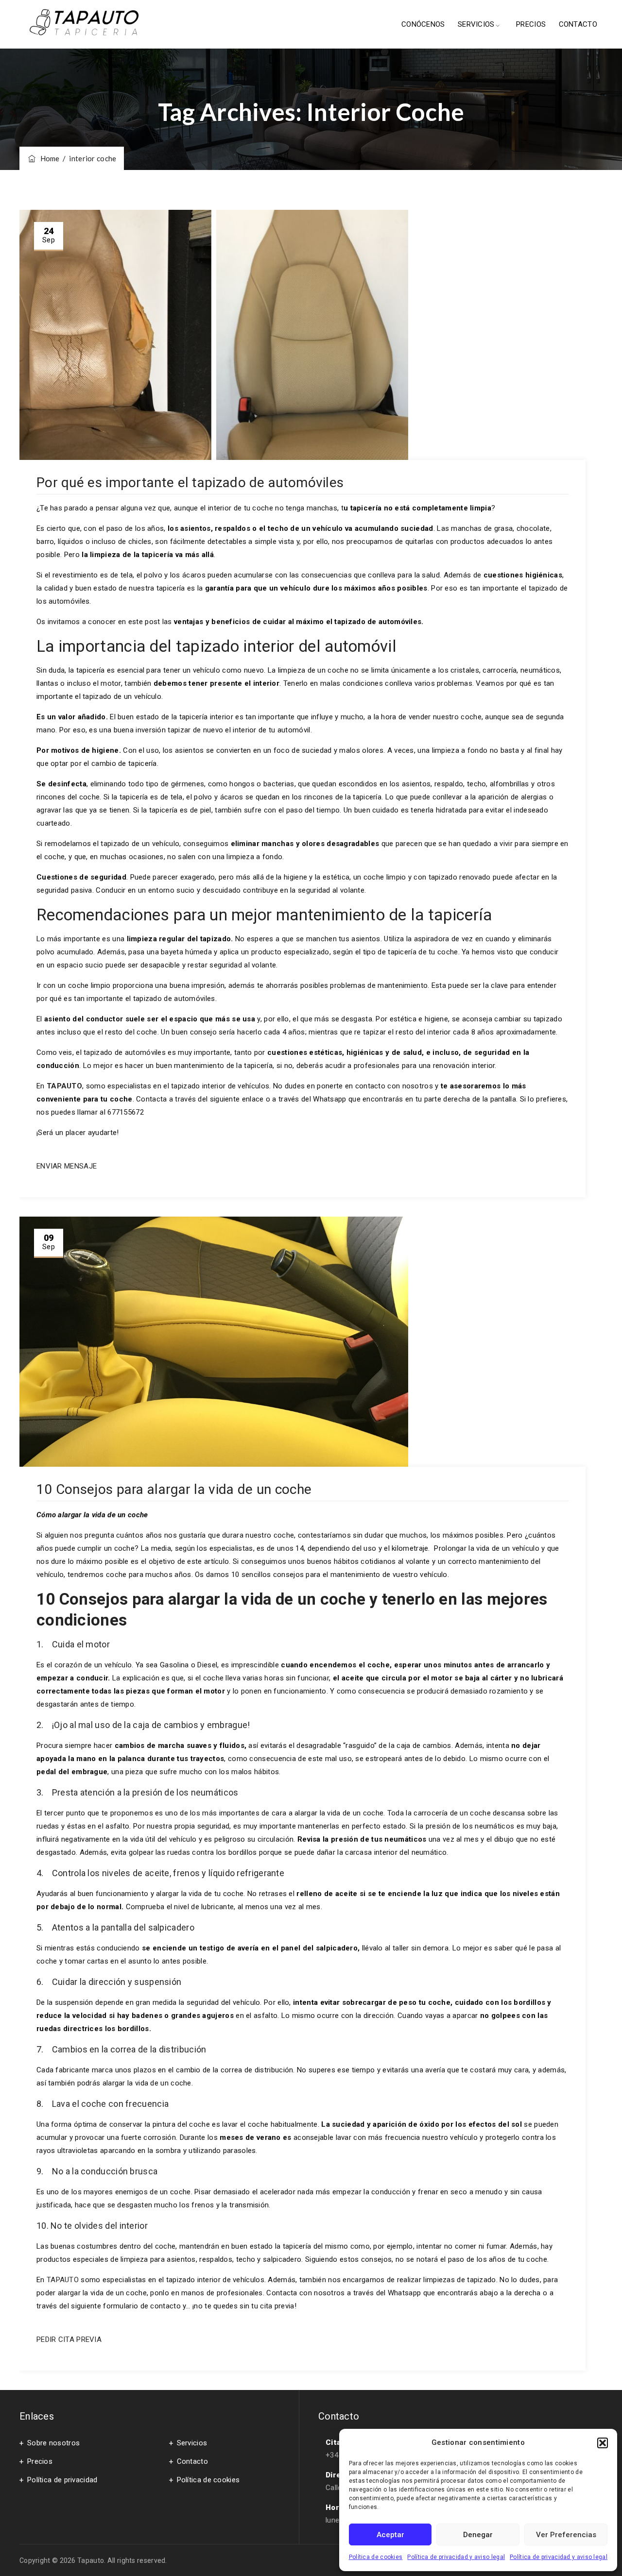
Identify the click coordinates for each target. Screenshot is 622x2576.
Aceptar (390, 2535)
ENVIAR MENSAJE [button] (67, 1166)
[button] (603, 2443)
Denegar (478, 2535)
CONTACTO (578, 24)
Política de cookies (376, 2557)
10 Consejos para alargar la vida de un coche (174, 1489)
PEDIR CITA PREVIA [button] (69, 2339)
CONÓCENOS (423, 24)
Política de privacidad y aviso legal (456, 2557)
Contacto (192, 2461)
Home (48, 158)
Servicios (192, 2443)
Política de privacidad (62, 2480)
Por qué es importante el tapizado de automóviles (190, 483)
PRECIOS (531, 24)
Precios (40, 2461)
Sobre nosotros (53, 2443)
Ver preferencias (566, 2535)
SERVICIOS (476, 24)
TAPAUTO (64, 2280)
